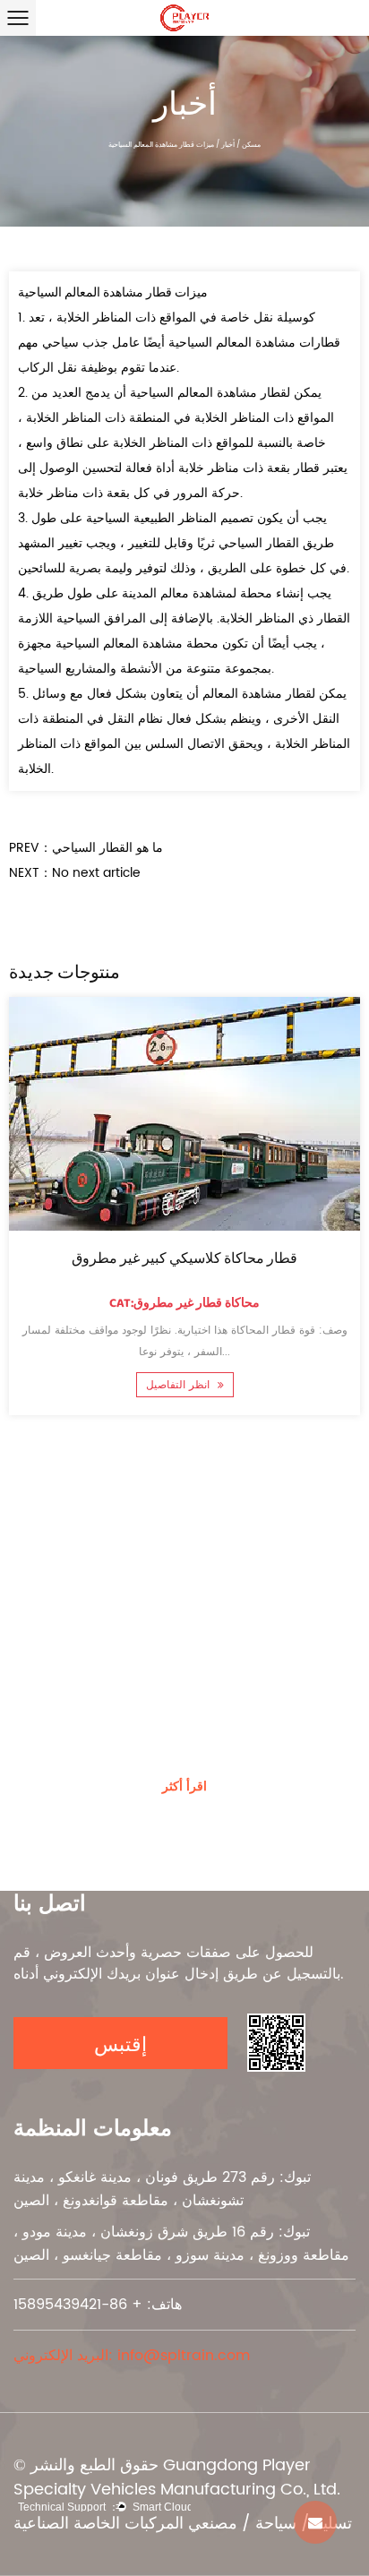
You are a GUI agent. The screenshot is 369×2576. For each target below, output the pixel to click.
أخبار (228, 145)
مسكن (251, 145)
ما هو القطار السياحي (107, 848)
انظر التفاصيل (180, 1385)
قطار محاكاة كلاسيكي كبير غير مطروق (184, 1259)
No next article (96, 873)
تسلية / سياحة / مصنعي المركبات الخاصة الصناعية (183, 2524)
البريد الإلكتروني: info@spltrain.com (132, 2356)
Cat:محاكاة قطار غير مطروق (184, 1303)
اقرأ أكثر (184, 1787)
